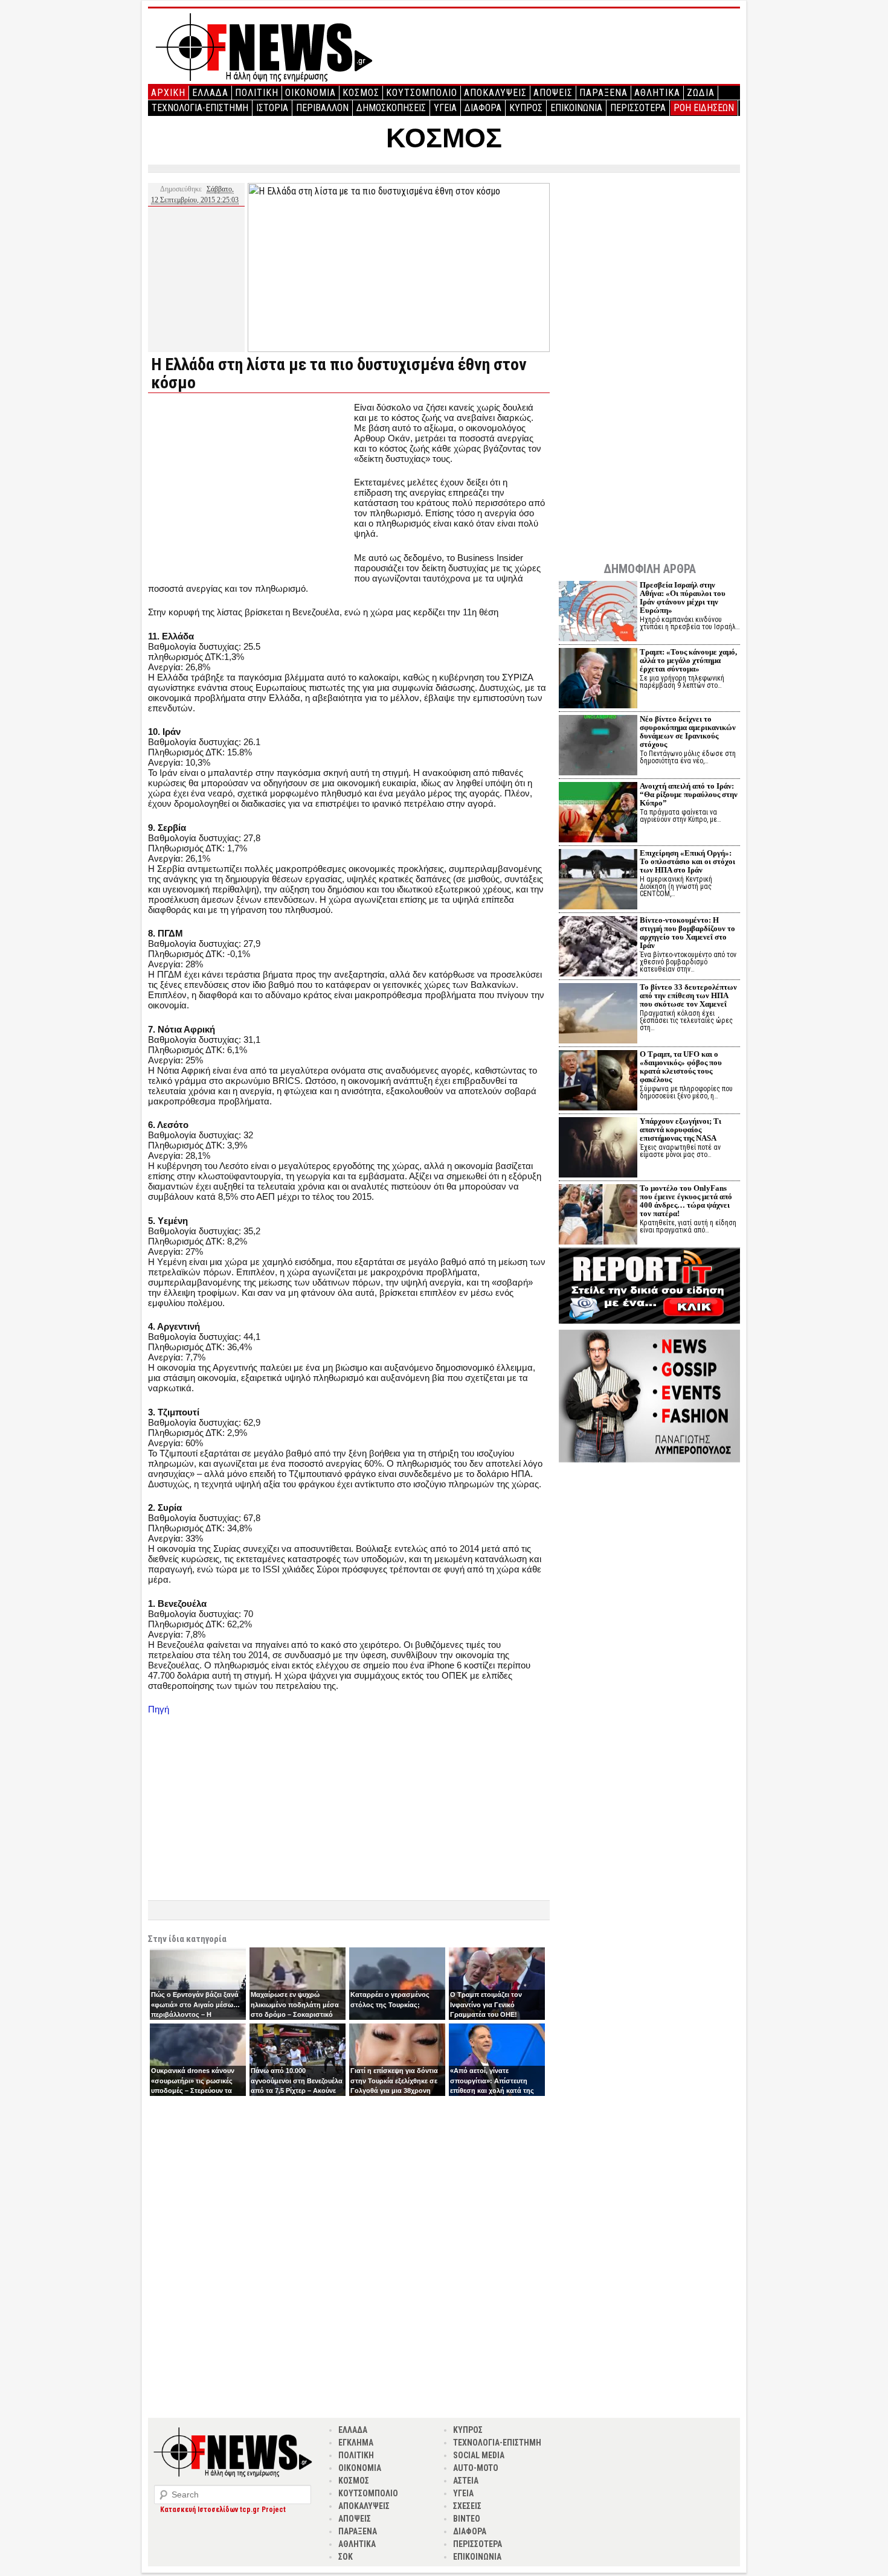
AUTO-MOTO (476, 2468)
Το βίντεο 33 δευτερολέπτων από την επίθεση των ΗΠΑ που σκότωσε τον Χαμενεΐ (688, 995)
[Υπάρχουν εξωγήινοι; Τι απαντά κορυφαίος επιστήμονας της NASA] (598, 1149)
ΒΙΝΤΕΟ (467, 2519)
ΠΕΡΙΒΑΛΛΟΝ (322, 108)
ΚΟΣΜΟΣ (361, 93)
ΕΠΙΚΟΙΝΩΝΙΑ (576, 108)
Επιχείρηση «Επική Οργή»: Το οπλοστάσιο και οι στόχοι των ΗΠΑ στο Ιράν (687, 861)
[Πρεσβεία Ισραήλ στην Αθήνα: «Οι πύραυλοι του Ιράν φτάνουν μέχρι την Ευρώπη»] (598, 613)
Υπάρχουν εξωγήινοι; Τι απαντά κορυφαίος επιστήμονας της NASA (680, 1129)
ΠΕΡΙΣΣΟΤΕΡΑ (638, 108)
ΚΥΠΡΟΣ (526, 108)
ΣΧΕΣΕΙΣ (467, 2506)
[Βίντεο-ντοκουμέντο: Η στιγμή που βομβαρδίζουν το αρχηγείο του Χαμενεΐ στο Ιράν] (598, 948)
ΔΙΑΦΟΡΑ (483, 108)
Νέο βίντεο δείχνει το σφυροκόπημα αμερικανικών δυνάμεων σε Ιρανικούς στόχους (688, 732)
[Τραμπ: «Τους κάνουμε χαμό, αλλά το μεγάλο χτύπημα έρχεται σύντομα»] (598, 680)
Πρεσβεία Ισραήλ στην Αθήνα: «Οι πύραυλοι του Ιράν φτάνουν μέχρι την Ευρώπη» (683, 598)
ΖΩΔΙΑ (701, 93)
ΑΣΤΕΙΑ (466, 2481)
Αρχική (168, 93)
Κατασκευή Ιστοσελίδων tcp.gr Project (223, 2510)
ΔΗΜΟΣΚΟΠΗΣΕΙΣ (391, 108)
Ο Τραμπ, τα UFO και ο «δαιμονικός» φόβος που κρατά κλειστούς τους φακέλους (681, 1067)
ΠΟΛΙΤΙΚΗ (257, 93)
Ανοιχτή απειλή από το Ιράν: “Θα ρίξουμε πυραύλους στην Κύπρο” (689, 794)
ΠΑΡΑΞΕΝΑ (603, 93)
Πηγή (159, 1709)
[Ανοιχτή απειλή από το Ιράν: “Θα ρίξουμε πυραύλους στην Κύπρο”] (598, 814)
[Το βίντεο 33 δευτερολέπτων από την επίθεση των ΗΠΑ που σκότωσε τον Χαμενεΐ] (598, 1015)
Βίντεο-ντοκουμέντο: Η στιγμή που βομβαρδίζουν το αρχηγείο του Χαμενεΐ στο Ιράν (687, 933)
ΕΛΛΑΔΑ (210, 93)
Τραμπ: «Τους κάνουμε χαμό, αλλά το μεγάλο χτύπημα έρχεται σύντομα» (688, 660)
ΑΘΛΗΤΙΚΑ (657, 93)
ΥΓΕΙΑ (445, 108)
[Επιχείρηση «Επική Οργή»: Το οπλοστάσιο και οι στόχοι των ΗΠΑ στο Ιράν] (598, 881)
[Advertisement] (249, 487)
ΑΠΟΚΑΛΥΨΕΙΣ (495, 93)
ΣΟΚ (346, 2557)
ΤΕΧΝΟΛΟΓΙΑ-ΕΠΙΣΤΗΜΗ (200, 108)
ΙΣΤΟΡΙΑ (272, 108)
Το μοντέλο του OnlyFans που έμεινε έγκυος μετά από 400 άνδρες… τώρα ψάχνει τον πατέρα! (686, 1201)
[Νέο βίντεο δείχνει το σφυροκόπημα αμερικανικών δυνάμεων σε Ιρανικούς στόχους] (598, 747)
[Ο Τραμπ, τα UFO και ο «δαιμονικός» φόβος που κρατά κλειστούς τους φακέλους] (598, 1082)
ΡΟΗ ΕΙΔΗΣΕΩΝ (704, 108)
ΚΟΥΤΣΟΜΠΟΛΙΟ (422, 93)
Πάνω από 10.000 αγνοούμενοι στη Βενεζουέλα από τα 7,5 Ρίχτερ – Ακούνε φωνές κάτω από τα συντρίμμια (297, 2091)
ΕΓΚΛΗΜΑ (356, 2443)
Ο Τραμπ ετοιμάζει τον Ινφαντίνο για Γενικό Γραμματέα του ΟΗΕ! (486, 2004)
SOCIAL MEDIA (479, 2455)
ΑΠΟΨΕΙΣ (553, 93)
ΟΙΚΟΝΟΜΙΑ (310, 93)
